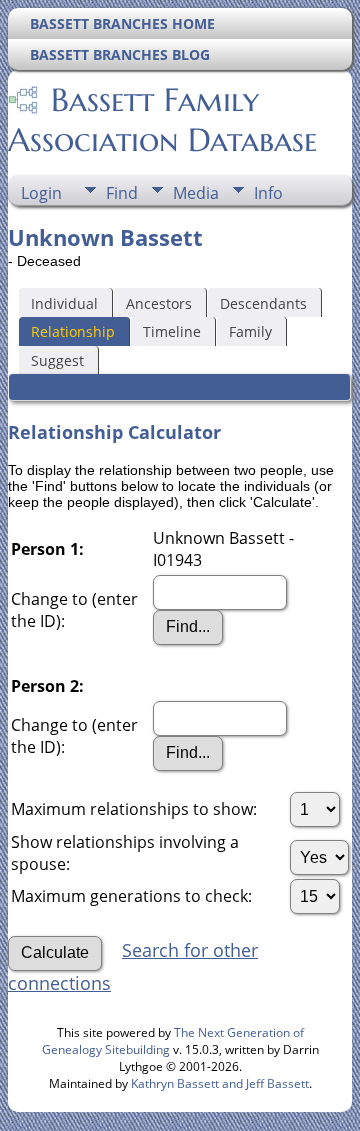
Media (196, 193)
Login (41, 193)
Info (268, 193)
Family (250, 331)
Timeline (172, 331)
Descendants (263, 303)
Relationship (73, 331)
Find (122, 193)
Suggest (57, 360)
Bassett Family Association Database (162, 120)
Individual (64, 303)
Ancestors (159, 303)
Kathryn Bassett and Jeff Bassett (220, 1083)
